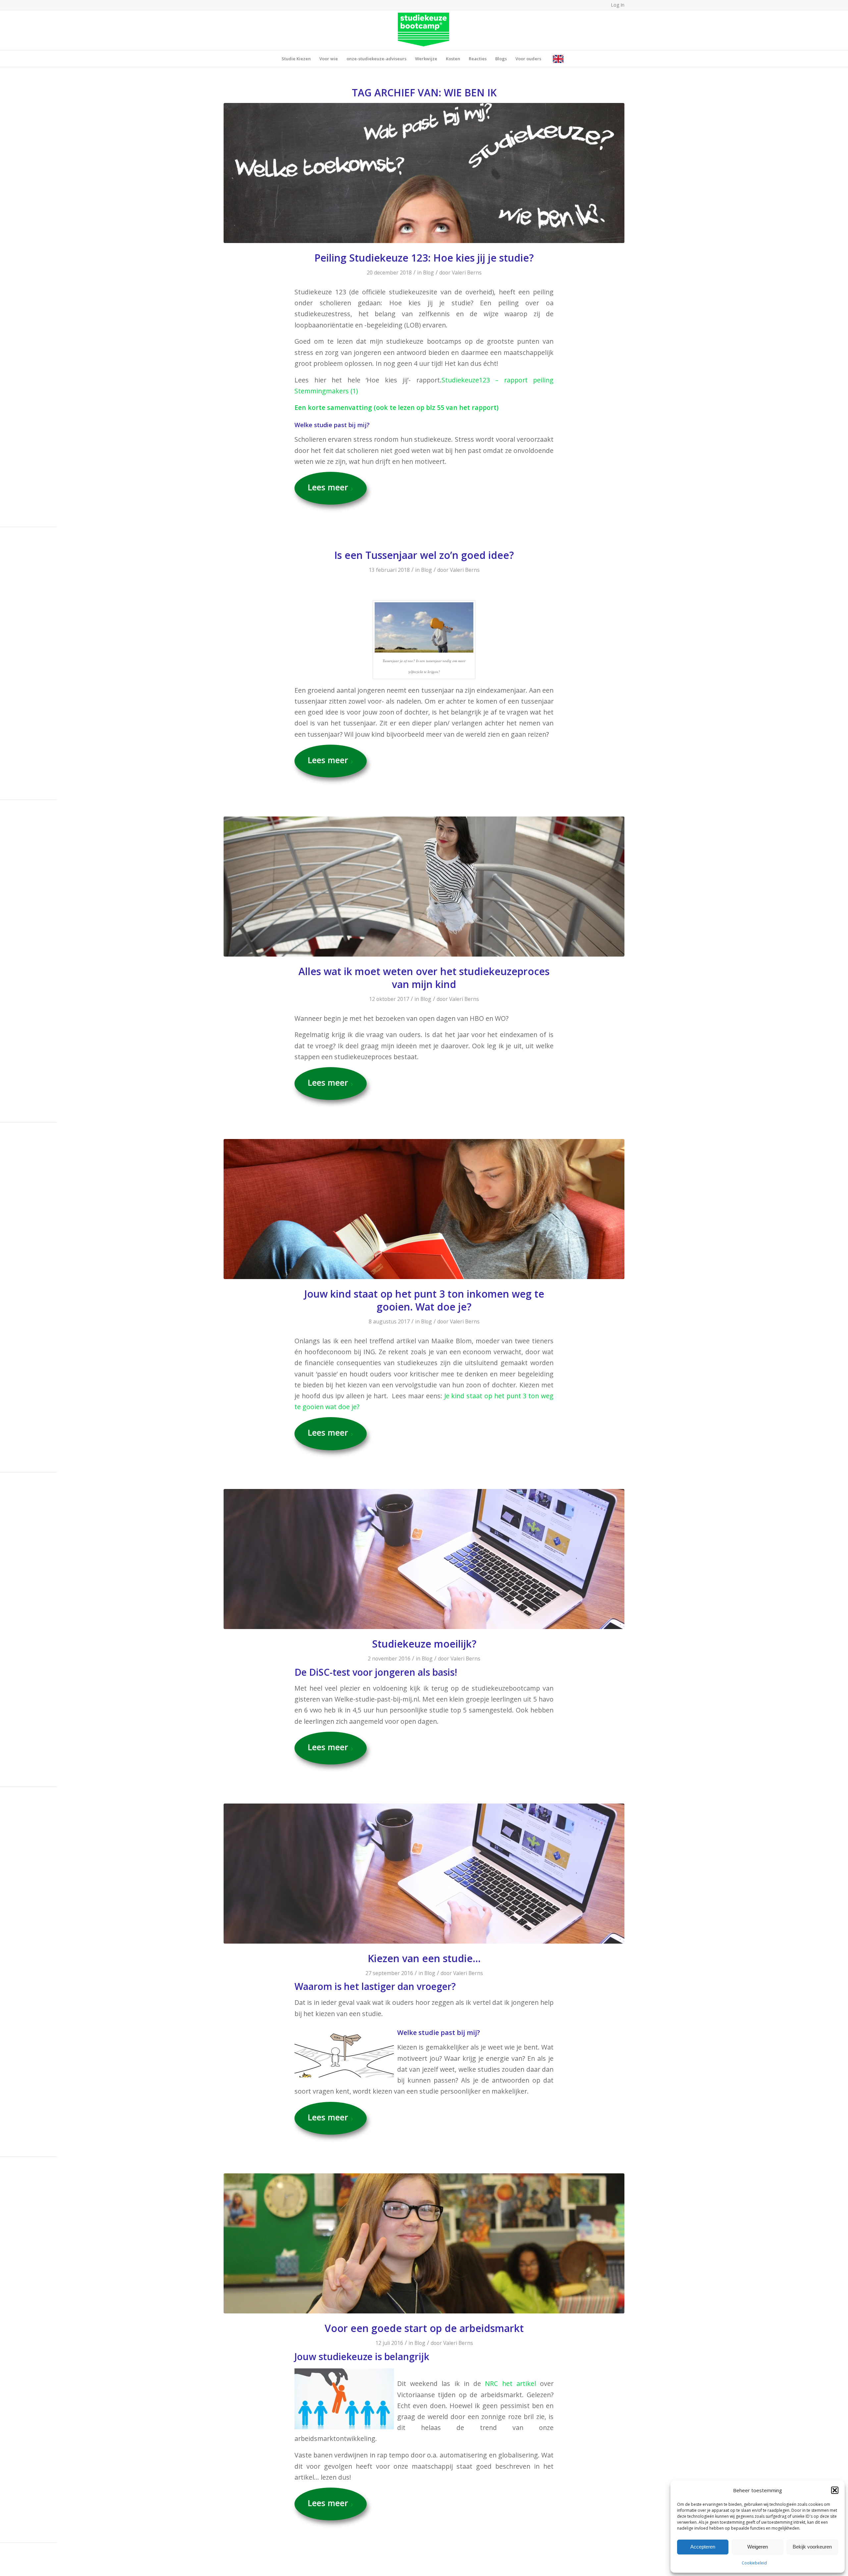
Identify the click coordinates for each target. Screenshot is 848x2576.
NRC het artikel (510, 2383)
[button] (835, 2490)
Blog (428, 272)
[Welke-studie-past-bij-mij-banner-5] (424, 1559)
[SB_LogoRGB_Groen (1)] (424, 30)
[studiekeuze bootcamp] (424, 173)
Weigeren (758, 2547)
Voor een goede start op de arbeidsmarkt (424, 2328)
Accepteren (703, 2547)
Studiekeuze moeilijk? (424, 1644)
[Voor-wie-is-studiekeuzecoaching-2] (424, 887)
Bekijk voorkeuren (812, 2547)
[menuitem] (296, 59)
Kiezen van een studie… (424, 1958)
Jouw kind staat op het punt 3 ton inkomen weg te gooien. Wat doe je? (424, 1300)
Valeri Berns (467, 272)
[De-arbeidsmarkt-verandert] (424, 2243)
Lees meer (328, 487)
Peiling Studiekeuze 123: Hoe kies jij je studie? (424, 258)
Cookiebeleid (754, 2563)
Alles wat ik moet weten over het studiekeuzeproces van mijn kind (424, 978)
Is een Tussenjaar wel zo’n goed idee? (424, 555)
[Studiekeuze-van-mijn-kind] (424, 1209)
